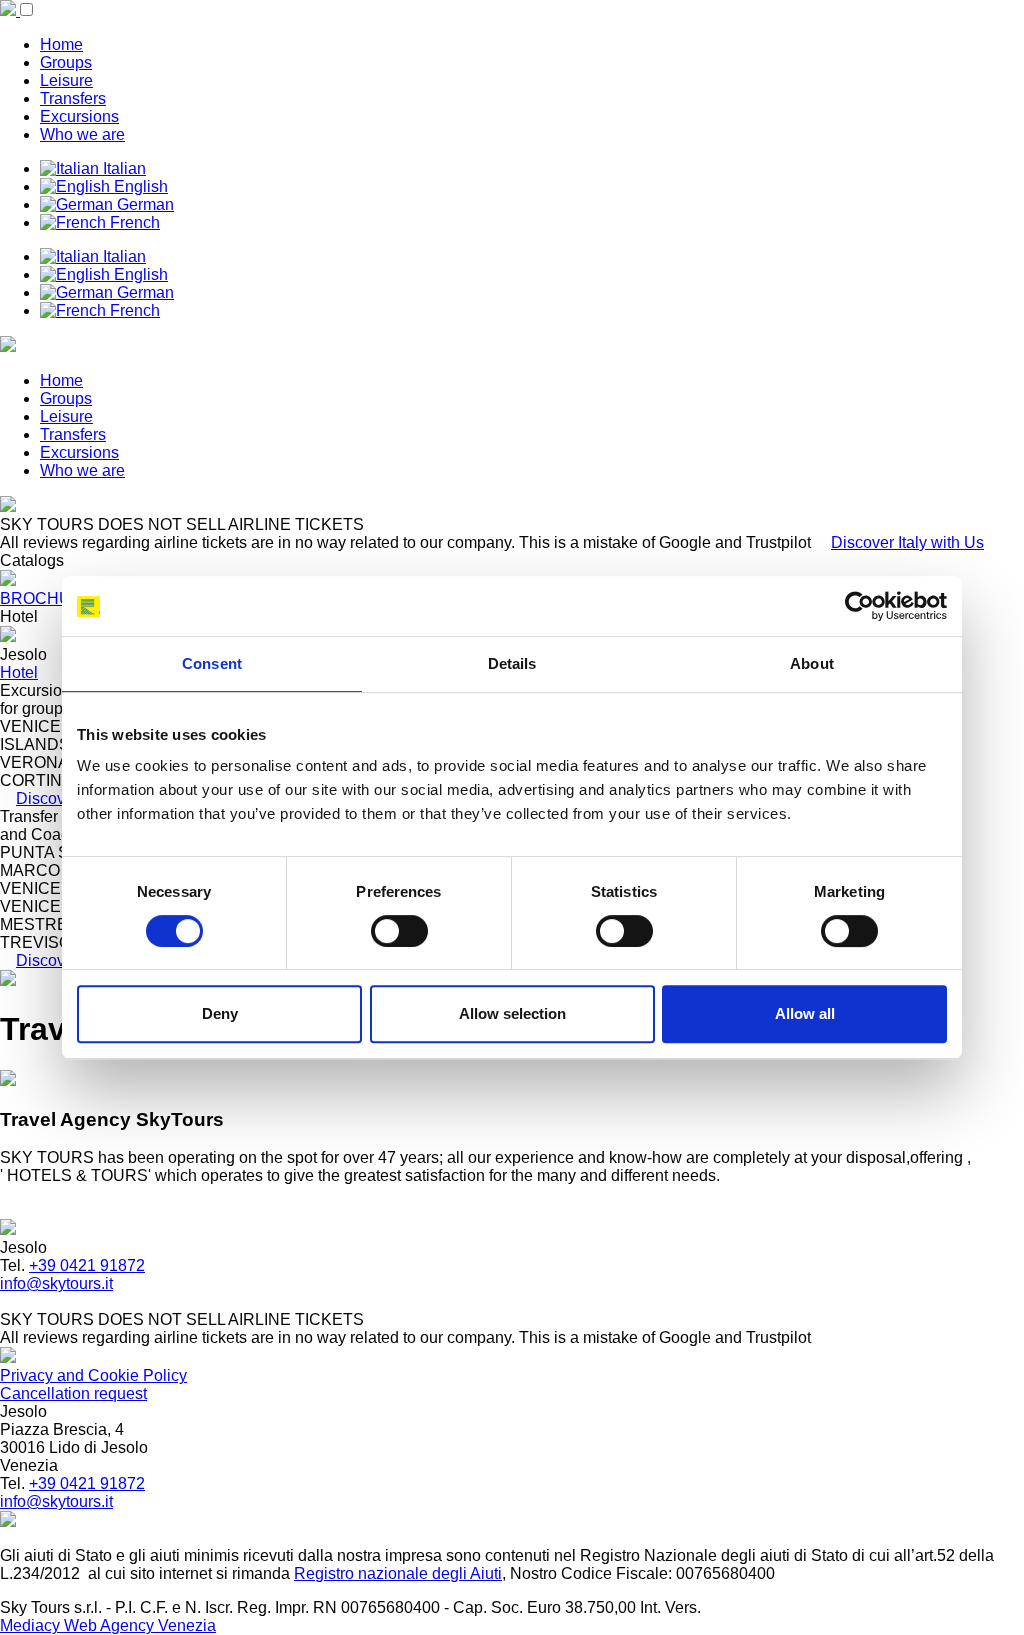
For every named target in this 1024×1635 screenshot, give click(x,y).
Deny (220, 1013)
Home (61, 44)
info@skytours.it (56, 1283)
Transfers (73, 98)
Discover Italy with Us (907, 542)
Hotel (19, 672)
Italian (122, 168)
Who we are (82, 134)
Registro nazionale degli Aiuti (398, 1573)
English (139, 186)
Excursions (79, 116)
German (143, 204)
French (133, 222)
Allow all (805, 1013)
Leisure (66, 80)
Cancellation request (73, 1393)
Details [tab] (512, 663)
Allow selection (512, 1013)
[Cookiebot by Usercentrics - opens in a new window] (859, 606)
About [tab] (812, 663)
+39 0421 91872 (87, 1265)
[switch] (399, 931)
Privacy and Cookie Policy (93, 1375)
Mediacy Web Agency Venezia (108, 1625)
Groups (66, 62)
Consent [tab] (212, 663)
